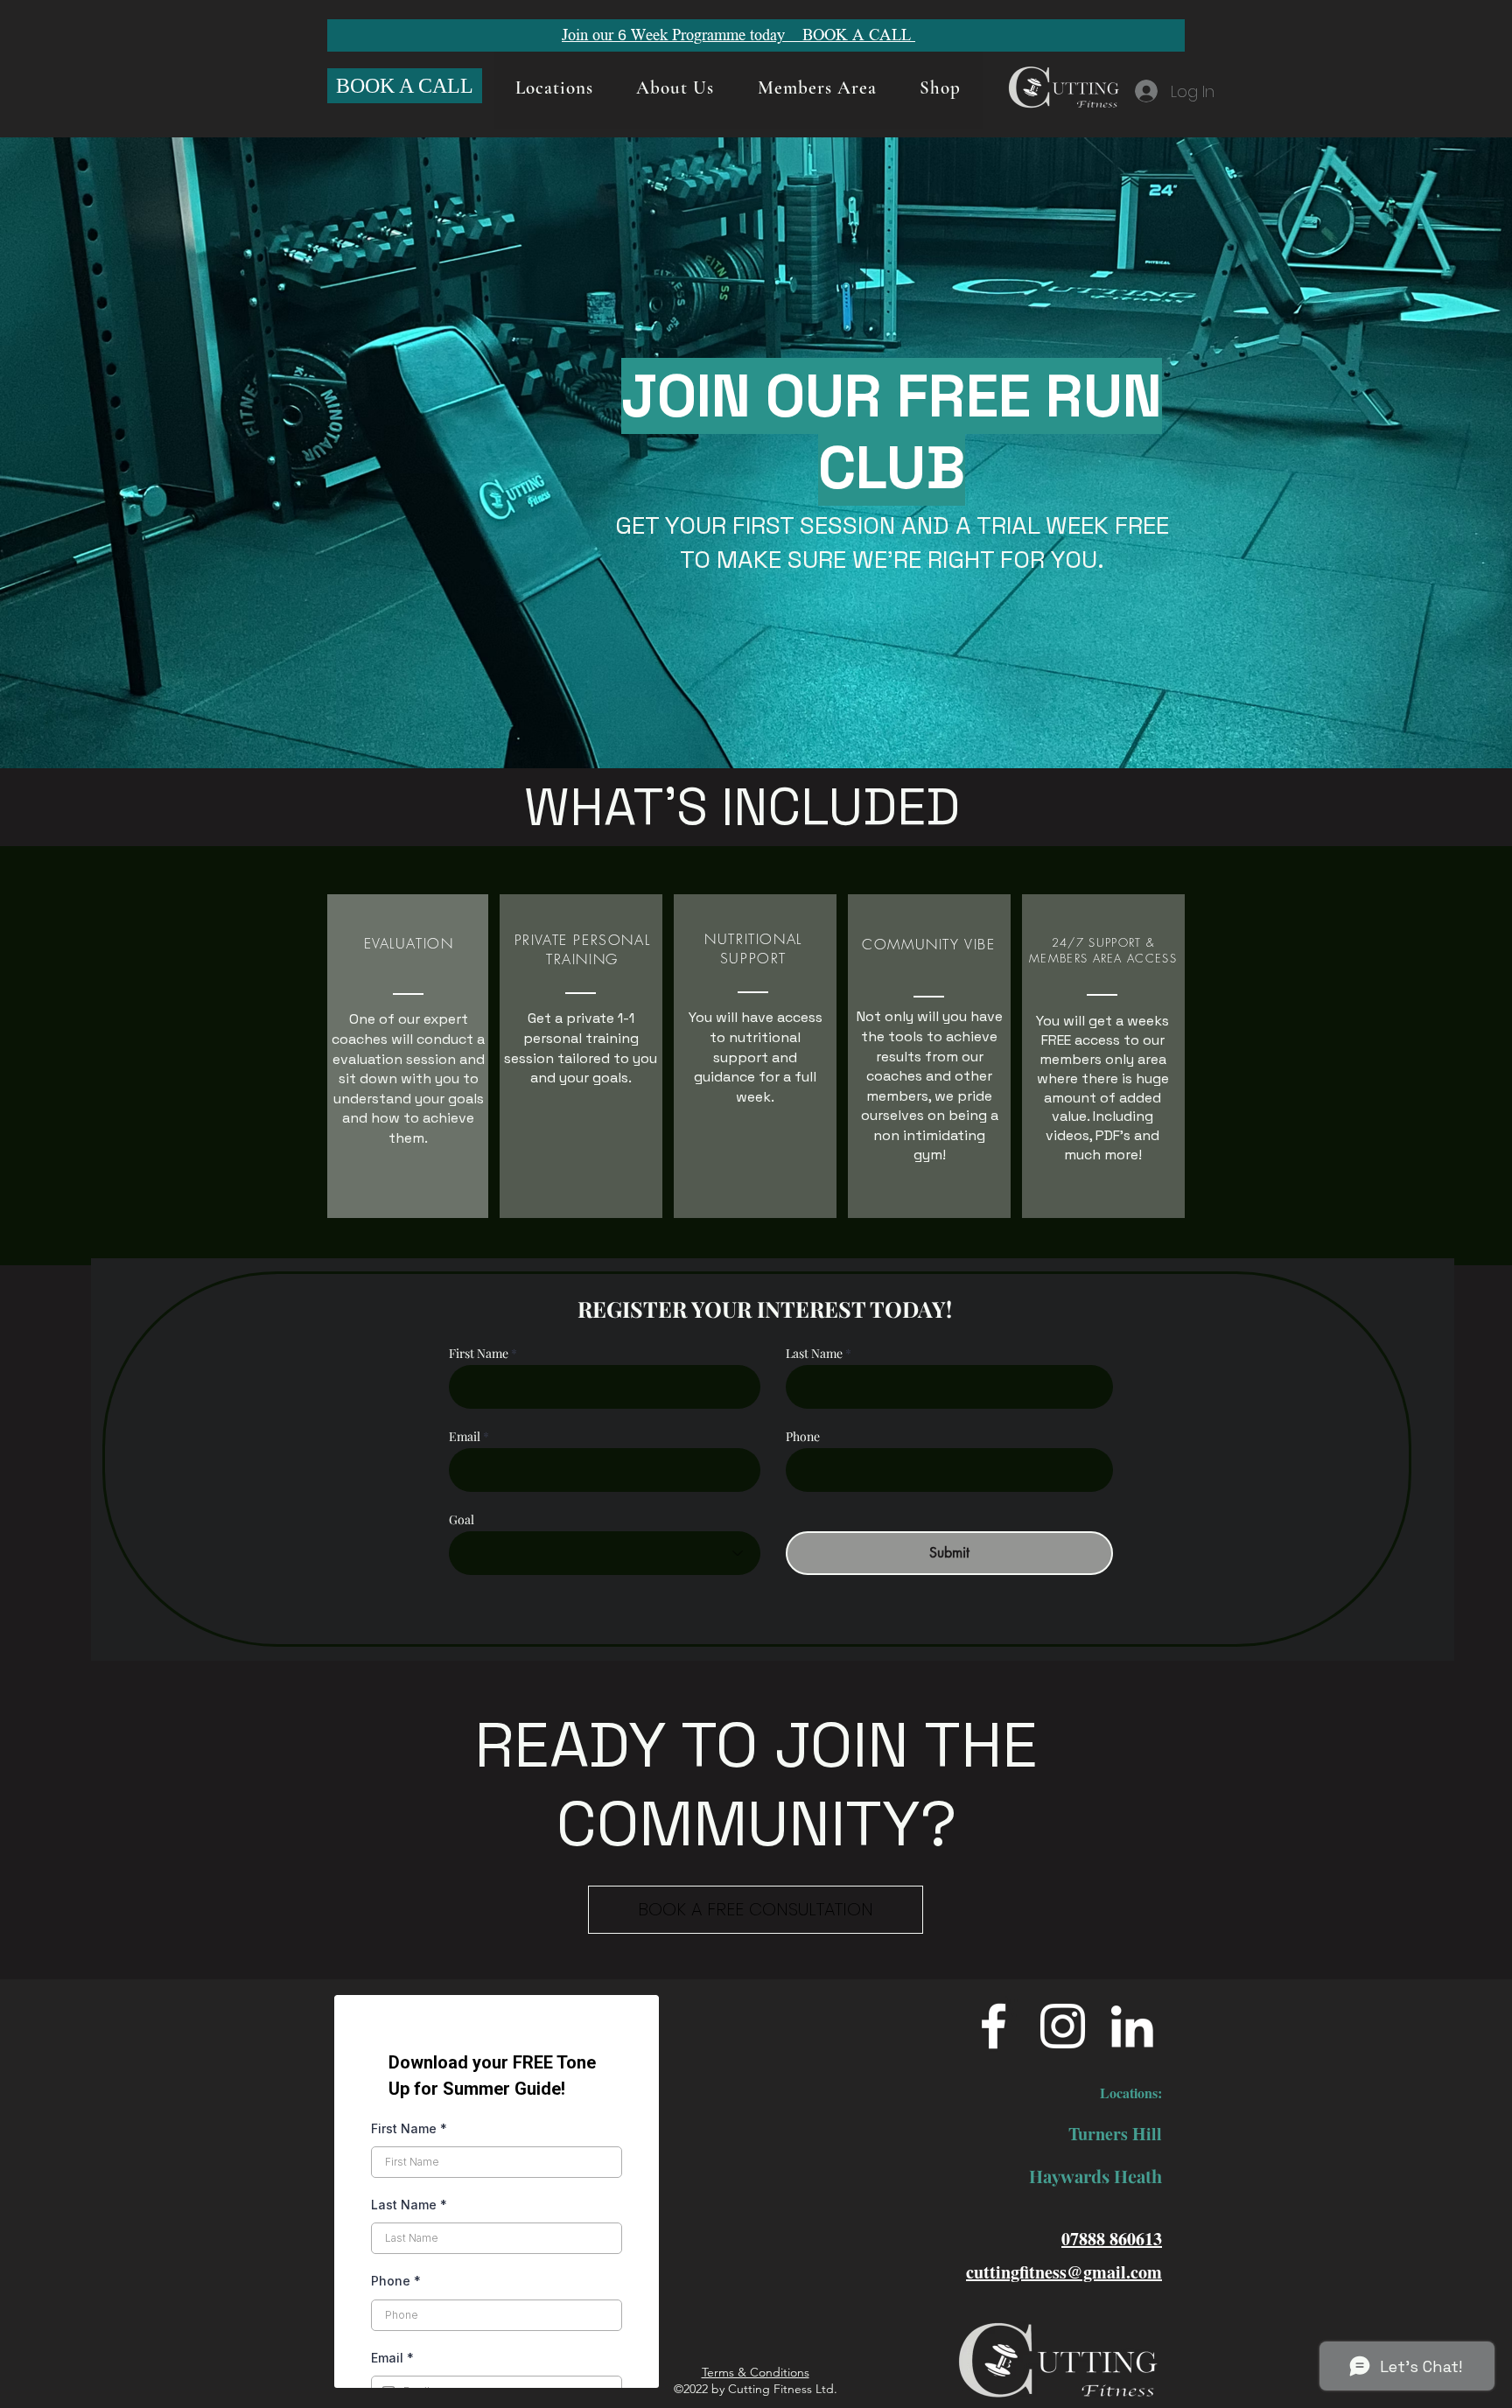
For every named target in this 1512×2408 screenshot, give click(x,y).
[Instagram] (1063, 2026)
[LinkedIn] (1132, 2026)
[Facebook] (994, 2026)
